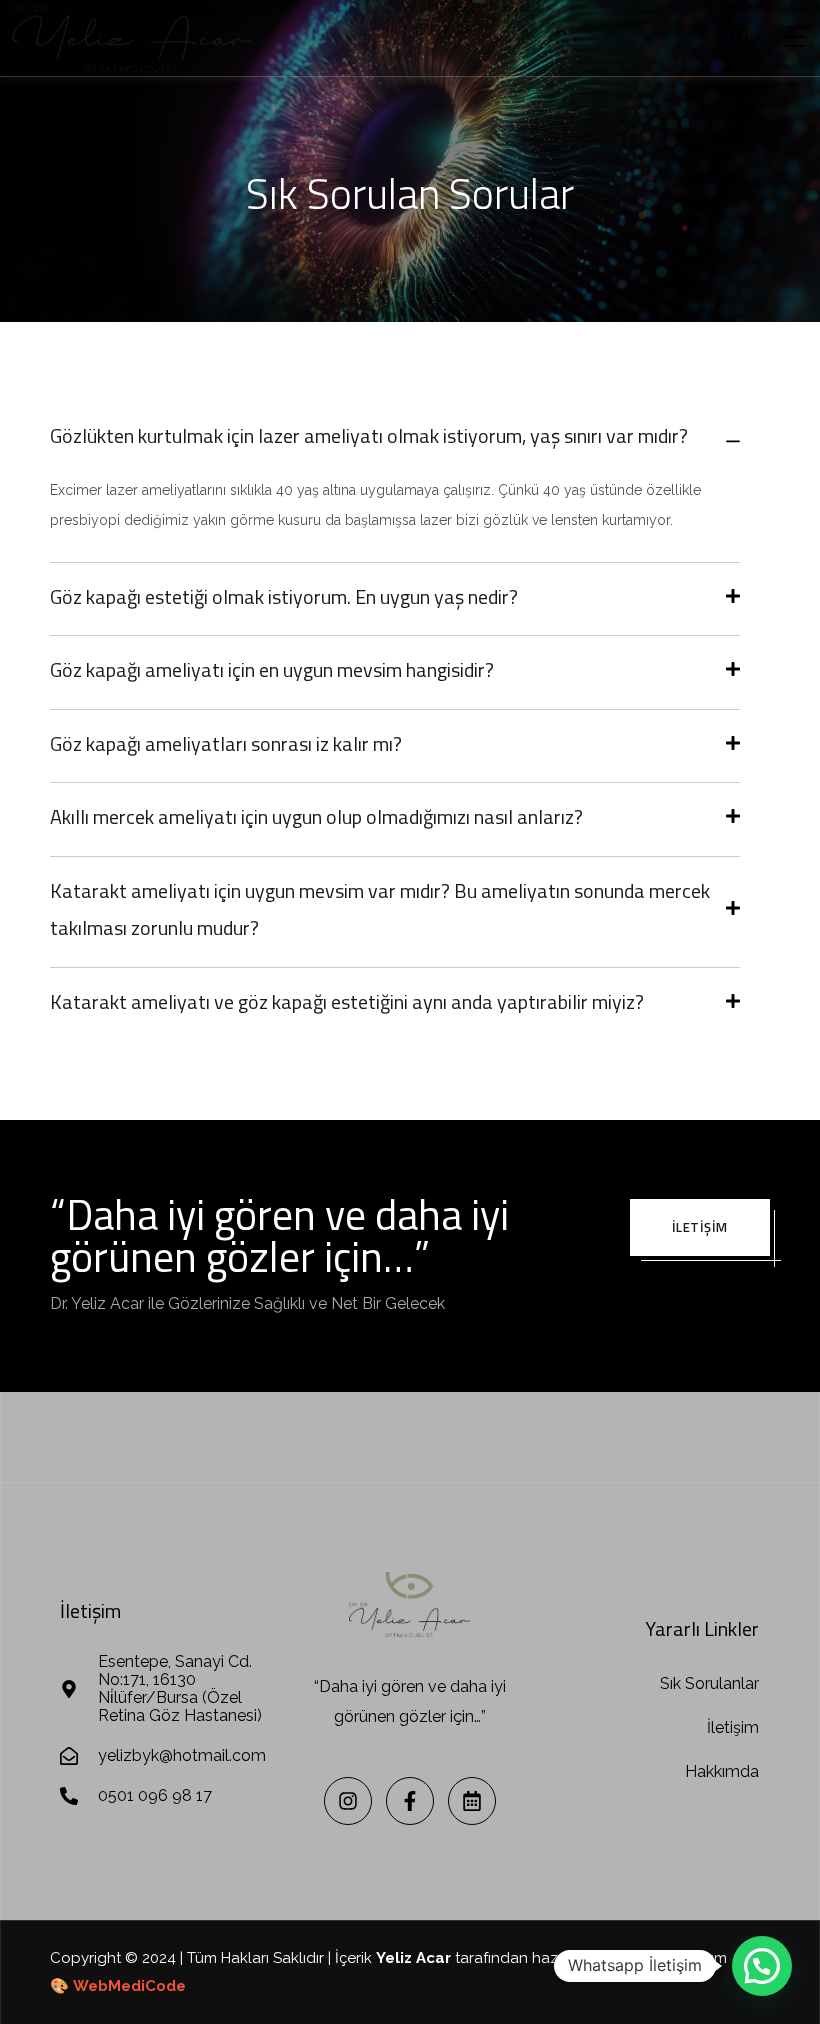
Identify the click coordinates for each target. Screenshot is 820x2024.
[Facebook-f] (410, 1801)
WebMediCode (129, 1986)
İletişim (700, 1227)
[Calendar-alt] (472, 1801)
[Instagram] (348, 1801)
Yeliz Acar (413, 1958)
